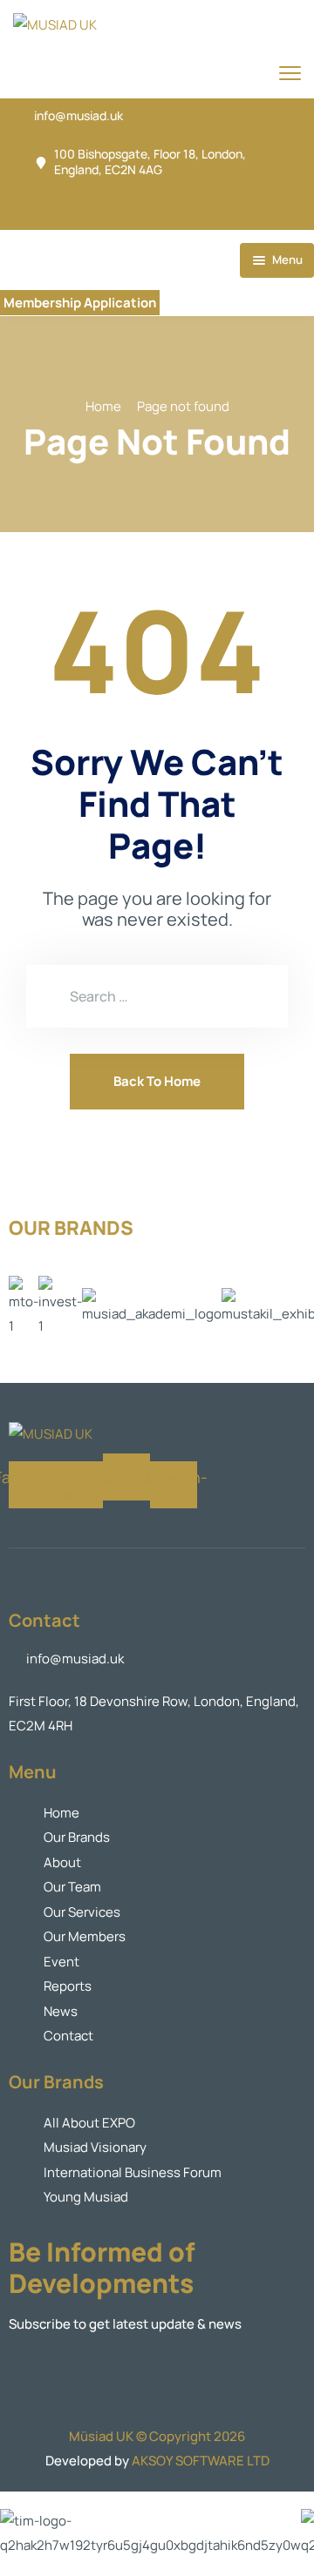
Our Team (72, 1887)
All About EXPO (89, 2123)
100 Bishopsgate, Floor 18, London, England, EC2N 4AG (150, 162)
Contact (68, 2036)
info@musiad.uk (78, 116)
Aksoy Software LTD (201, 2461)
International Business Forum (133, 2172)
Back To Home (157, 1081)
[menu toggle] (290, 73)
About (62, 1862)
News (61, 2011)
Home (103, 406)
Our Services (82, 1912)
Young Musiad (86, 2197)
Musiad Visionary (95, 2147)
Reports (68, 1986)
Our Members (85, 1936)
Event (61, 1962)
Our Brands (77, 1837)
